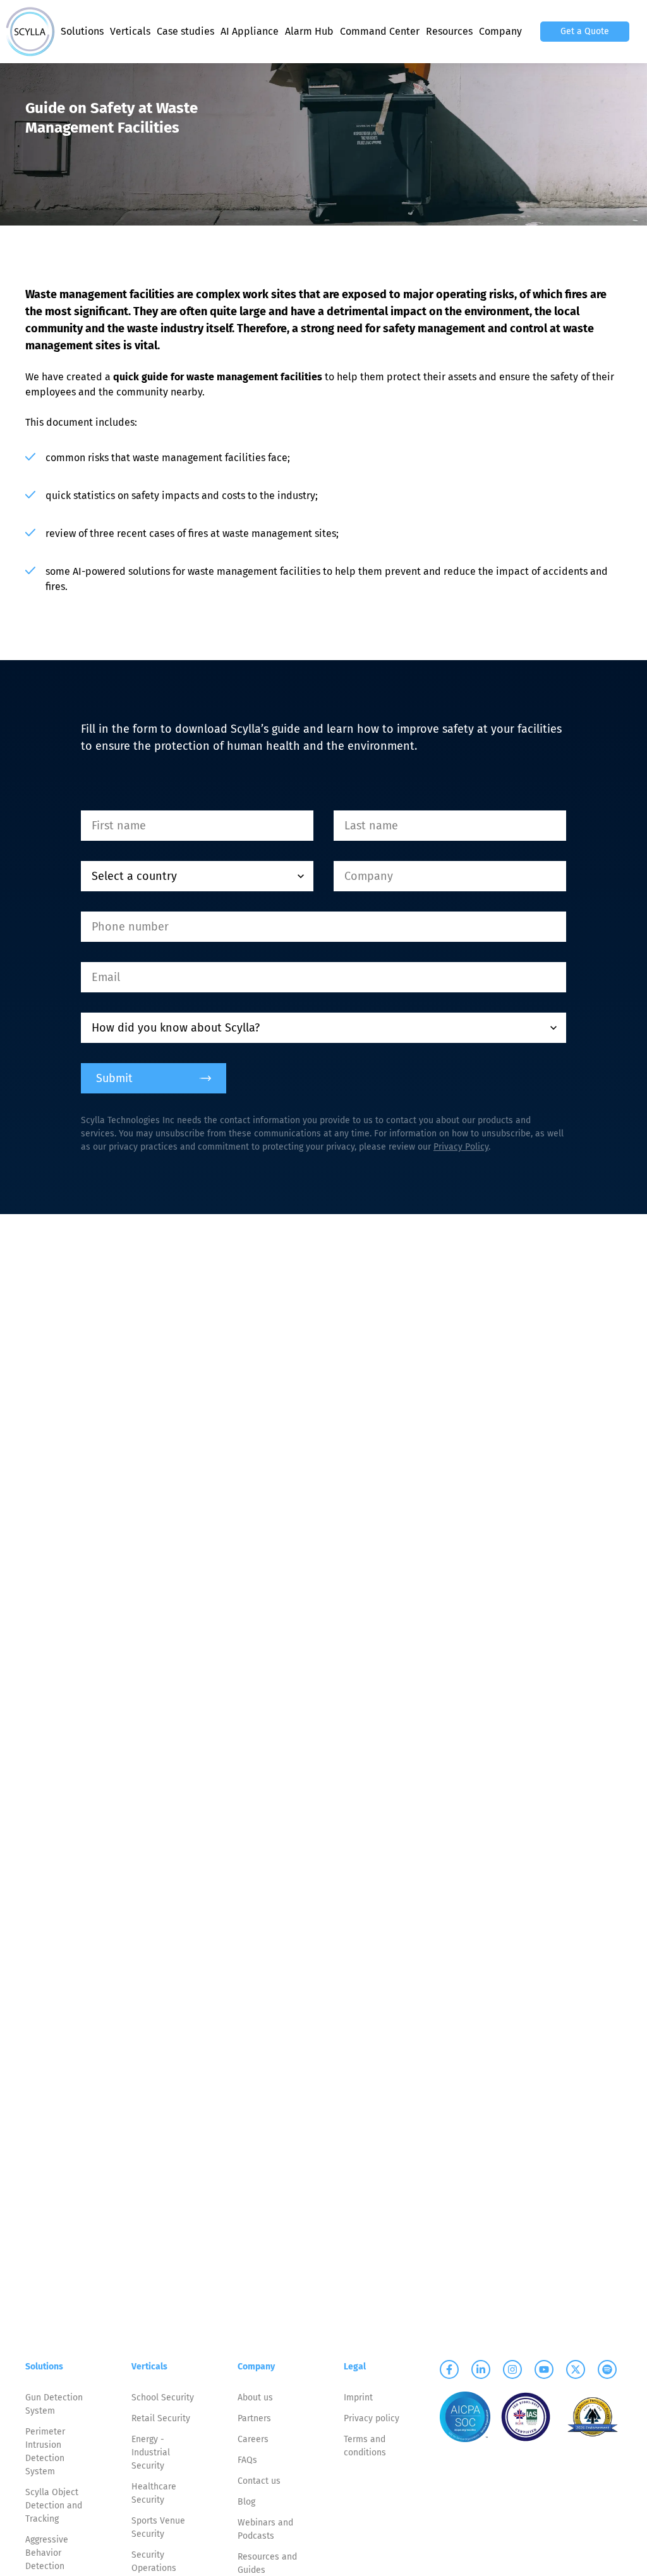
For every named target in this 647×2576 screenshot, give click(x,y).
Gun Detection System (54, 2404)
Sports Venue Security (158, 2527)
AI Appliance (250, 31)
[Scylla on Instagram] (512, 2369)
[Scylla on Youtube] (544, 2369)
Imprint (358, 2398)
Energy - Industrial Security (151, 2453)
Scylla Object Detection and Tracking (54, 2506)
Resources (449, 31)
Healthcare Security (154, 2493)
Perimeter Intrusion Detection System (45, 2452)
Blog (246, 2502)
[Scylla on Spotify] (607, 2369)
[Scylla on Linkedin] (481, 2369)
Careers (253, 2439)
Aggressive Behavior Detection (47, 2553)
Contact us (259, 2481)
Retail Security (161, 2418)
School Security (163, 2398)
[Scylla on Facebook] (449, 2369)
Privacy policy (372, 2418)
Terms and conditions (365, 2446)
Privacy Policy (461, 1147)
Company (500, 31)
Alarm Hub (309, 31)
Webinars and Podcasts (265, 2529)
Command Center (380, 31)
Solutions (82, 31)
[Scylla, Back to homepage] (30, 32)
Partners (254, 2418)
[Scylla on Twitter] (576, 2369)
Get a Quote (585, 31)
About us (255, 2398)
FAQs (247, 2460)
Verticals (130, 31)
